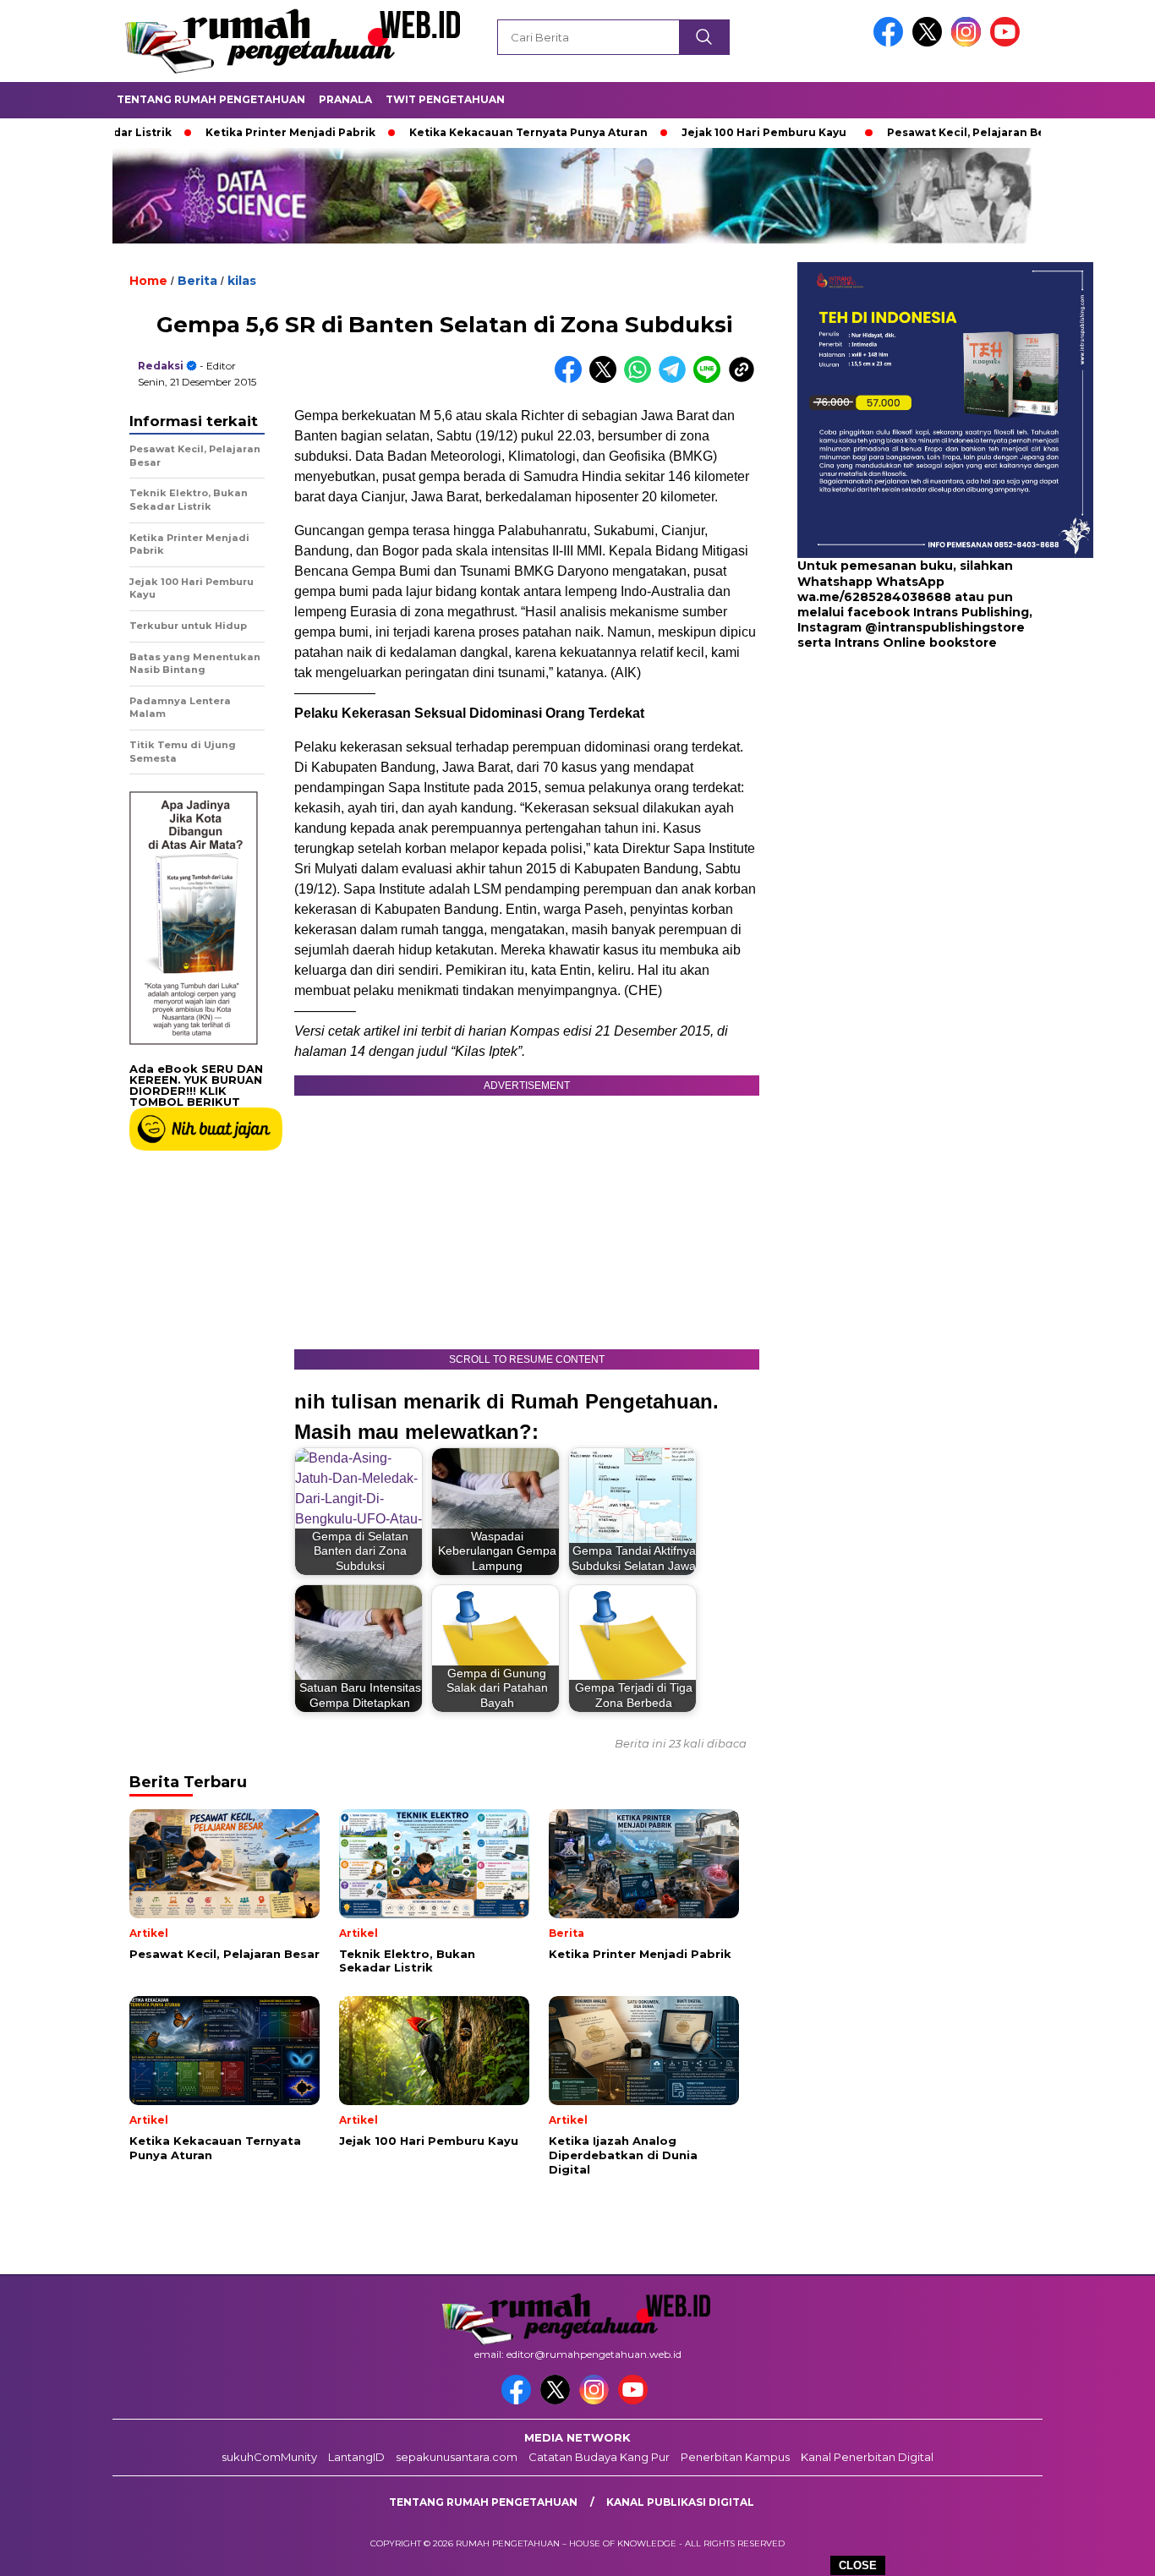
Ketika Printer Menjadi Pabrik (218, 132)
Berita (197, 281)
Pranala (345, 99)
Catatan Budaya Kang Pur (599, 2457)
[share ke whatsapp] (641, 379)
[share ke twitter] (607, 379)
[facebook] (891, 43)
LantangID (356, 2457)
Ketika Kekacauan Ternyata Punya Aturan (456, 132)
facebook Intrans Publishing (938, 612)
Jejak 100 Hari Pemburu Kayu (691, 132)
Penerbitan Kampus (735, 2457)
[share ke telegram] (676, 379)
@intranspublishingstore (945, 627)
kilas (242, 281)
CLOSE (858, 2565)
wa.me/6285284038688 (874, 597)
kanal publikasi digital (680, 2502)
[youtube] (1008, 43)
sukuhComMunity (269, 2457)
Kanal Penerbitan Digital (867, 2457)
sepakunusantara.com (457, 2457)
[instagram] (969, 43)
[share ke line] (711, 379)
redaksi (161, 366)
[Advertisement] (903, 786)
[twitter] (930, 43)
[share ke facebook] (572, 379)
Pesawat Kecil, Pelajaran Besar (902, 132)
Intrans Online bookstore (916, 643)
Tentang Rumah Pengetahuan (211, 99)
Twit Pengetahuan (445, 99)
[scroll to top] (1106, 2550)
